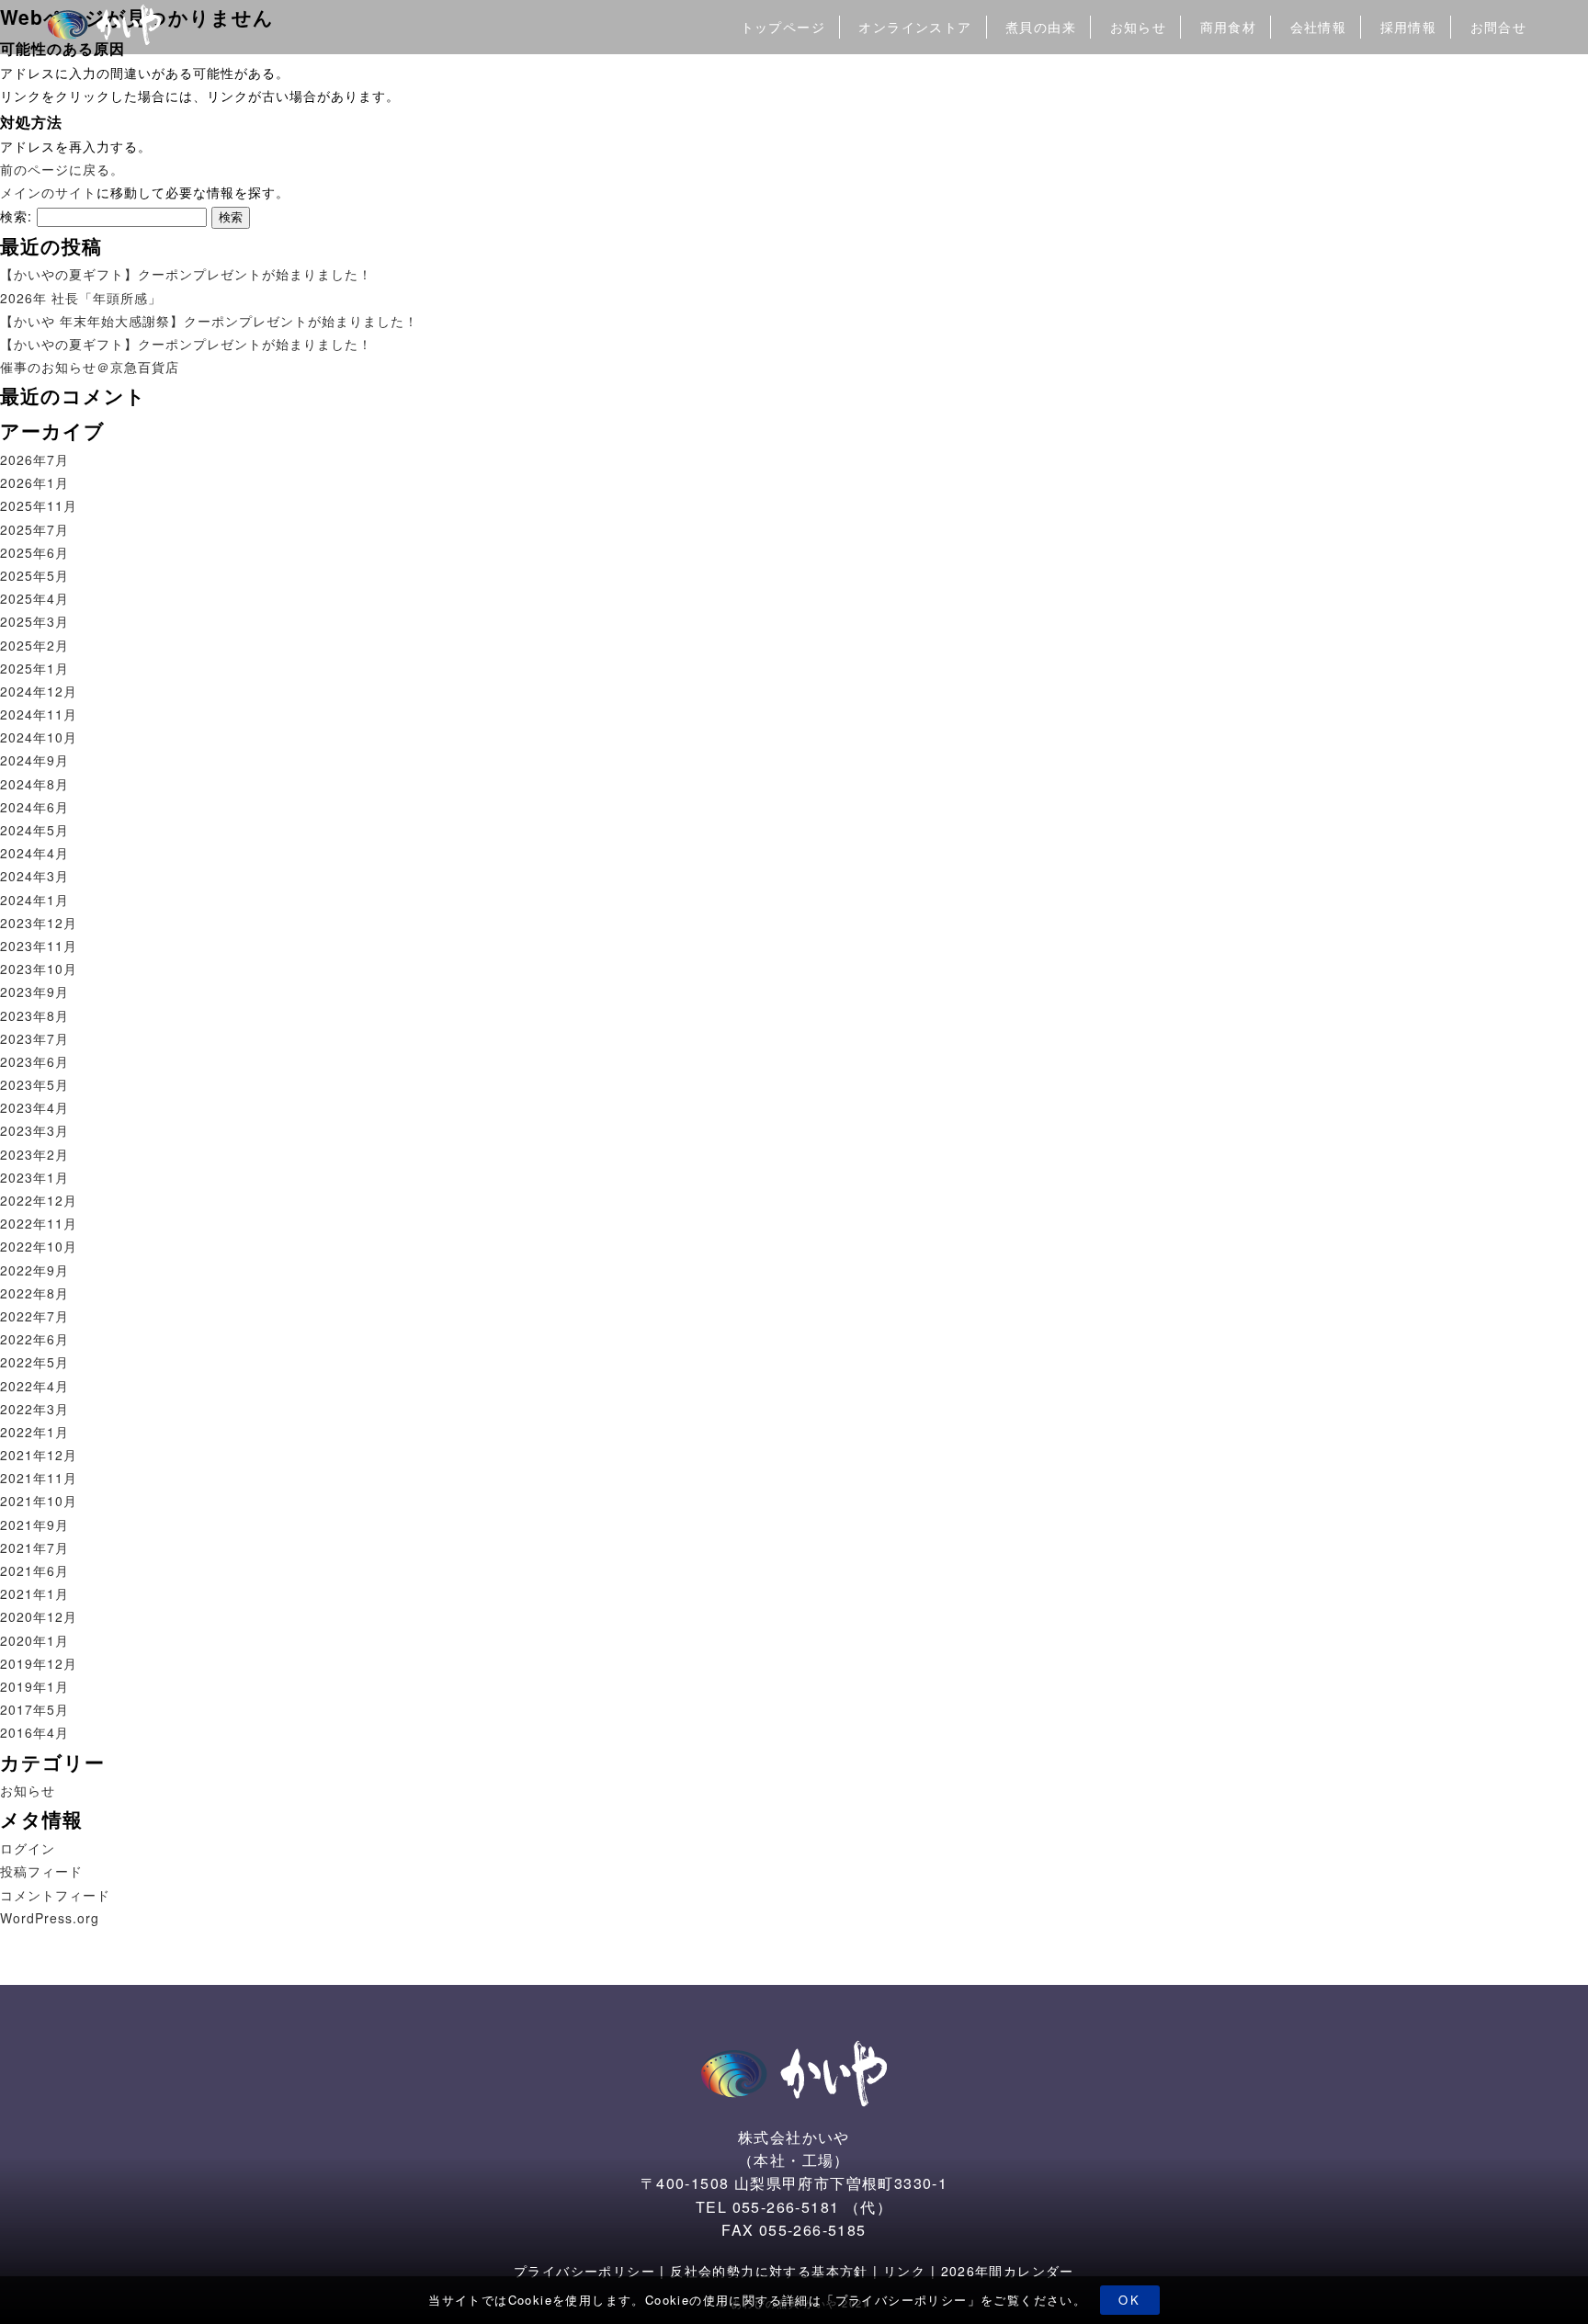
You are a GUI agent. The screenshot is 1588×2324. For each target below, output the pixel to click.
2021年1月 (34, 1593)
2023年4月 (34, 1107)
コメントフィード (55, 1895)
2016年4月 (34, 1732)
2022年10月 (39, 1246)
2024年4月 (34, 853)
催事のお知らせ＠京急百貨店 (90, 367)
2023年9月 (34, 992)
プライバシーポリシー (902, 2300)
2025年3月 (34, 621)
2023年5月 (34, 1084)
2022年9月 (34, 1270)
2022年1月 (34, 1432)
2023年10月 (39, 969)
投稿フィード (41, 1871)
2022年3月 (34, 1409)
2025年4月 (34, 598)
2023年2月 (34, 1154)
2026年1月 (34, 482)
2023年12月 (39, 923)
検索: (16, 216)
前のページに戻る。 (62, 169)
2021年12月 (39, 1455)
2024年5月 (34, 830)
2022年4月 (34, 1386)
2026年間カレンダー (1008, 2271)
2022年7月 (34, 1316)
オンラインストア (915, 27)
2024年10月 (39, 737)
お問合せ (1499, 27)
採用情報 (1409, 27)
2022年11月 (39, 1223)
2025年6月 (34, 552)
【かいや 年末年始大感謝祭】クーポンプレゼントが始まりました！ (209, 321)
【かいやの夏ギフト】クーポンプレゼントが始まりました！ (186, 274)
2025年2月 (34, 645)
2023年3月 (34, 1130)
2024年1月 (34, 900)
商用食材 (1229, 27)
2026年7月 (34, 459)
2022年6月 (34, 1339)
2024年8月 (34, 784)
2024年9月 (34, 760)
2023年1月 (34, 1177)
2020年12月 (39, 1616)
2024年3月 (34, 876)
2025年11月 (39, 505)
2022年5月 (34, 1362)
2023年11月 (39, 946)
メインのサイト (48, 192)
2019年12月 (39, 1663)
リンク (904, 2271)
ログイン (28, 1848)
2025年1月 (34, 668)
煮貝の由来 (1041, 27)
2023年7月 (34, 1038)
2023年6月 (34, 1061)
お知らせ (1139, 27)
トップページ (783, 27)
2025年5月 (34, 575)
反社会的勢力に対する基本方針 (769, 2271)
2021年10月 (39, 1501)
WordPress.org (50, 1918)
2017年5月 (34, 1709)
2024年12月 (39, 691)
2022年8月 (34, 1293)
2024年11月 (39, 714)
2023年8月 (34, 1015)
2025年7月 (34, 529)
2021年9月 (34, 1525)
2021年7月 (34, 1547)
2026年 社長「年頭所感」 (81, 298)
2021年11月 (39, 1478)
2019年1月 (34, 1686)
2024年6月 (34, 807)
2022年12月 (39, 1200)
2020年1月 (34, 1640)
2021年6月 (34, 1570)
